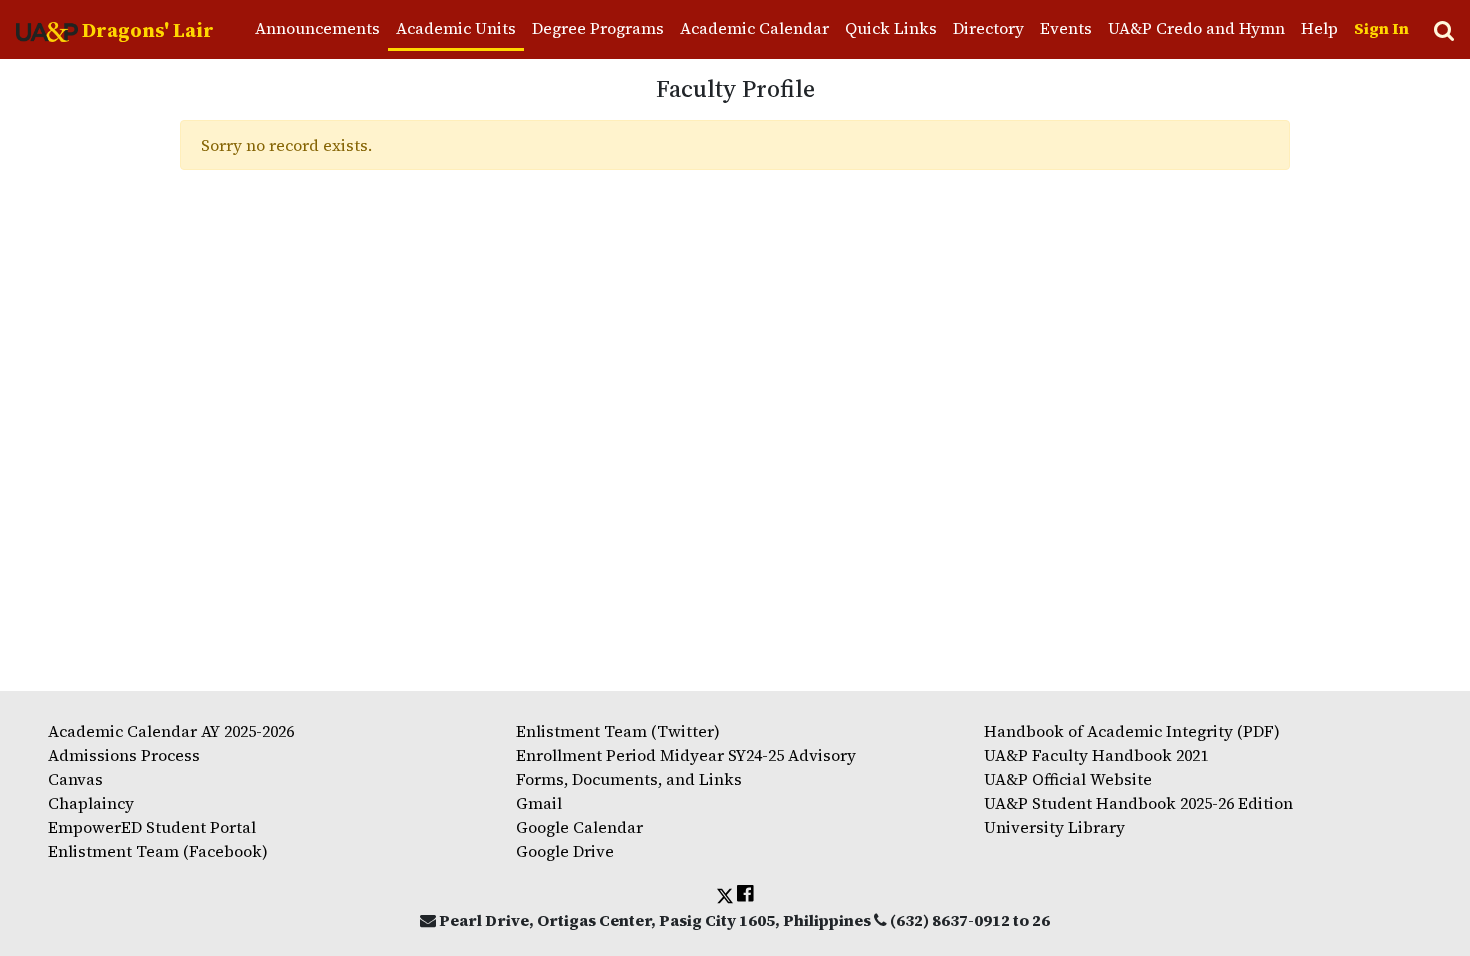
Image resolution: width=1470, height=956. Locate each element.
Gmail (539, 803)
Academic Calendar (754, 28)
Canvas (75, 779)
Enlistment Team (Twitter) (618, 731)
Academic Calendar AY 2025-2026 (171, 731)
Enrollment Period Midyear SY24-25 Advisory (686, 755)
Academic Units (456, 28)
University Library (1054, 827)
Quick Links (891, 28)
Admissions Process (124, 755)
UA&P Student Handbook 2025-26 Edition (1138, 803)
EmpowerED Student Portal (152, 827)
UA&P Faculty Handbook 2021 (1096, 755)
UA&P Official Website (1068, 779)
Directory (988, 28)
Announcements (317, 28)
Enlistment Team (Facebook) (158, 851)
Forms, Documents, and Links (629, 779)
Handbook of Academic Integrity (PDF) (1132, 731)
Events (1066, 28)
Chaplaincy (91, 803)
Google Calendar (579, 827)
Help (1319, 28)
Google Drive (565, 851)
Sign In (1381, 28)
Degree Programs (598, 28)
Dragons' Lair (146, 30)
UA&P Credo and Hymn (1196, 28)
